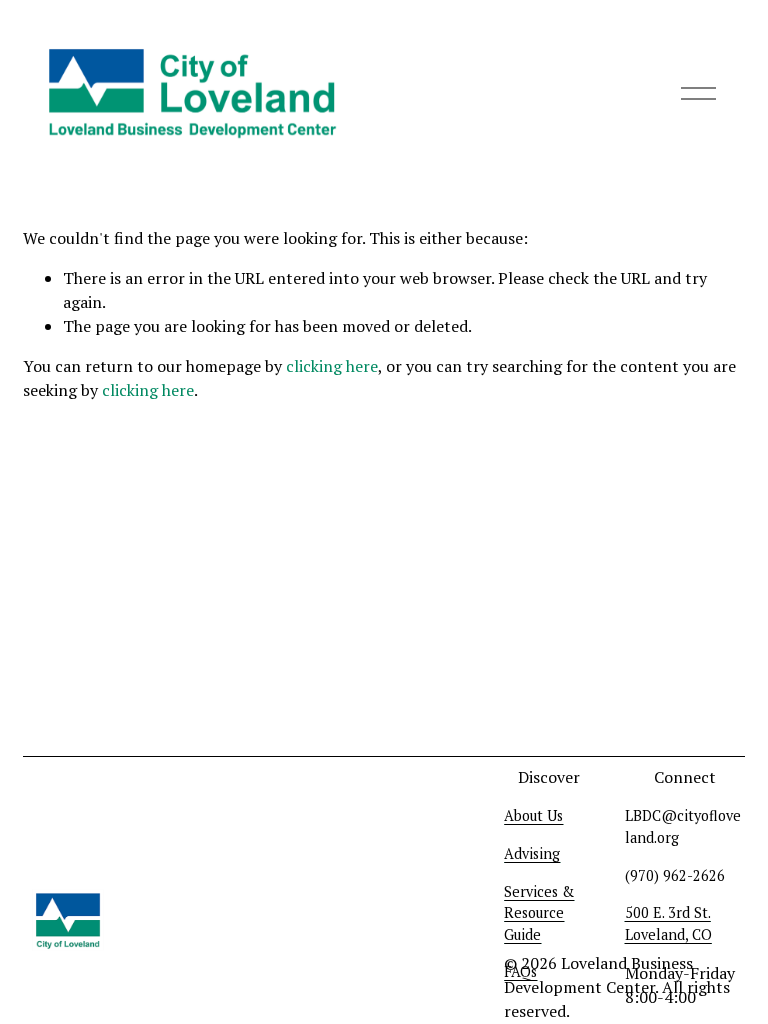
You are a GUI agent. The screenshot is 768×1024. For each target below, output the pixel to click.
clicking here (332, 366)
